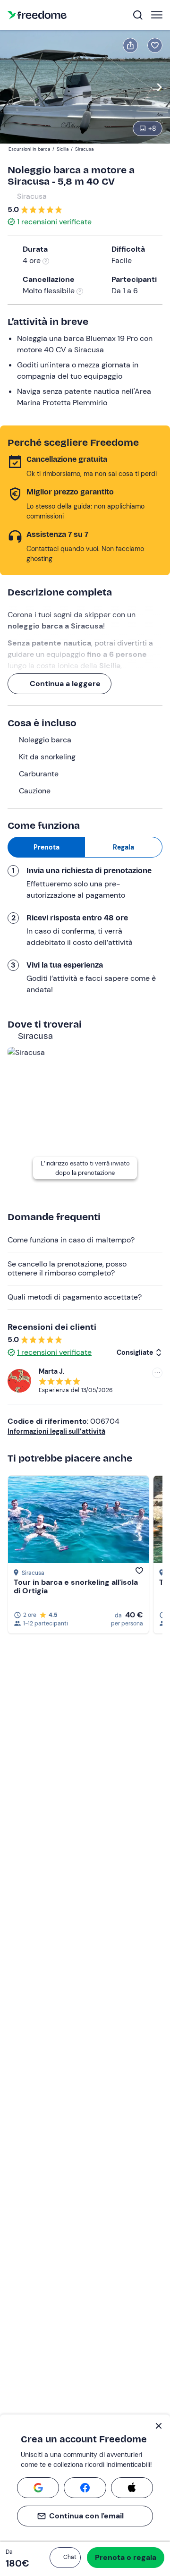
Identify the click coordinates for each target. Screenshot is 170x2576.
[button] (65, 2558)
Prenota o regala (126, 2557)
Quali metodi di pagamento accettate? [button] (75, 1297)
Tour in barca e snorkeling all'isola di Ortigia (76, 1586)
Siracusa (32, 196)
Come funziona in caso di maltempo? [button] (71, 1240)
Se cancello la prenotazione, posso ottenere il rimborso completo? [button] (67, 1268)
